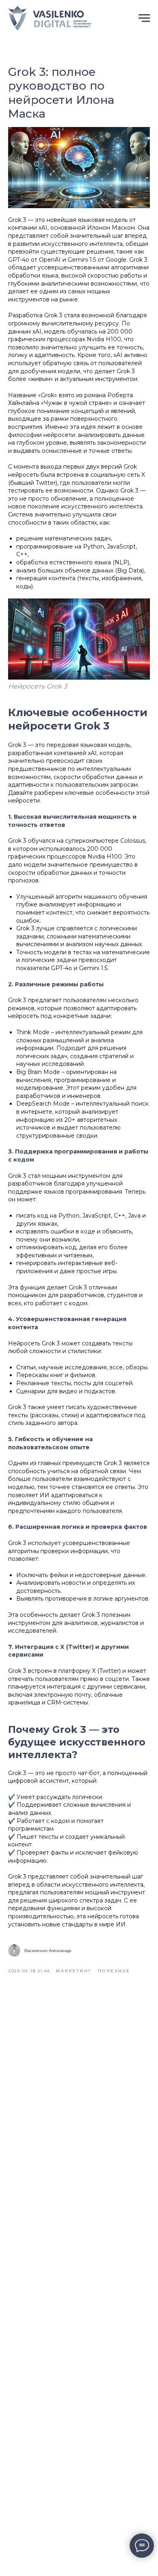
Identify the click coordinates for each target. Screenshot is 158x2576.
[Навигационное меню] (144, 18)
